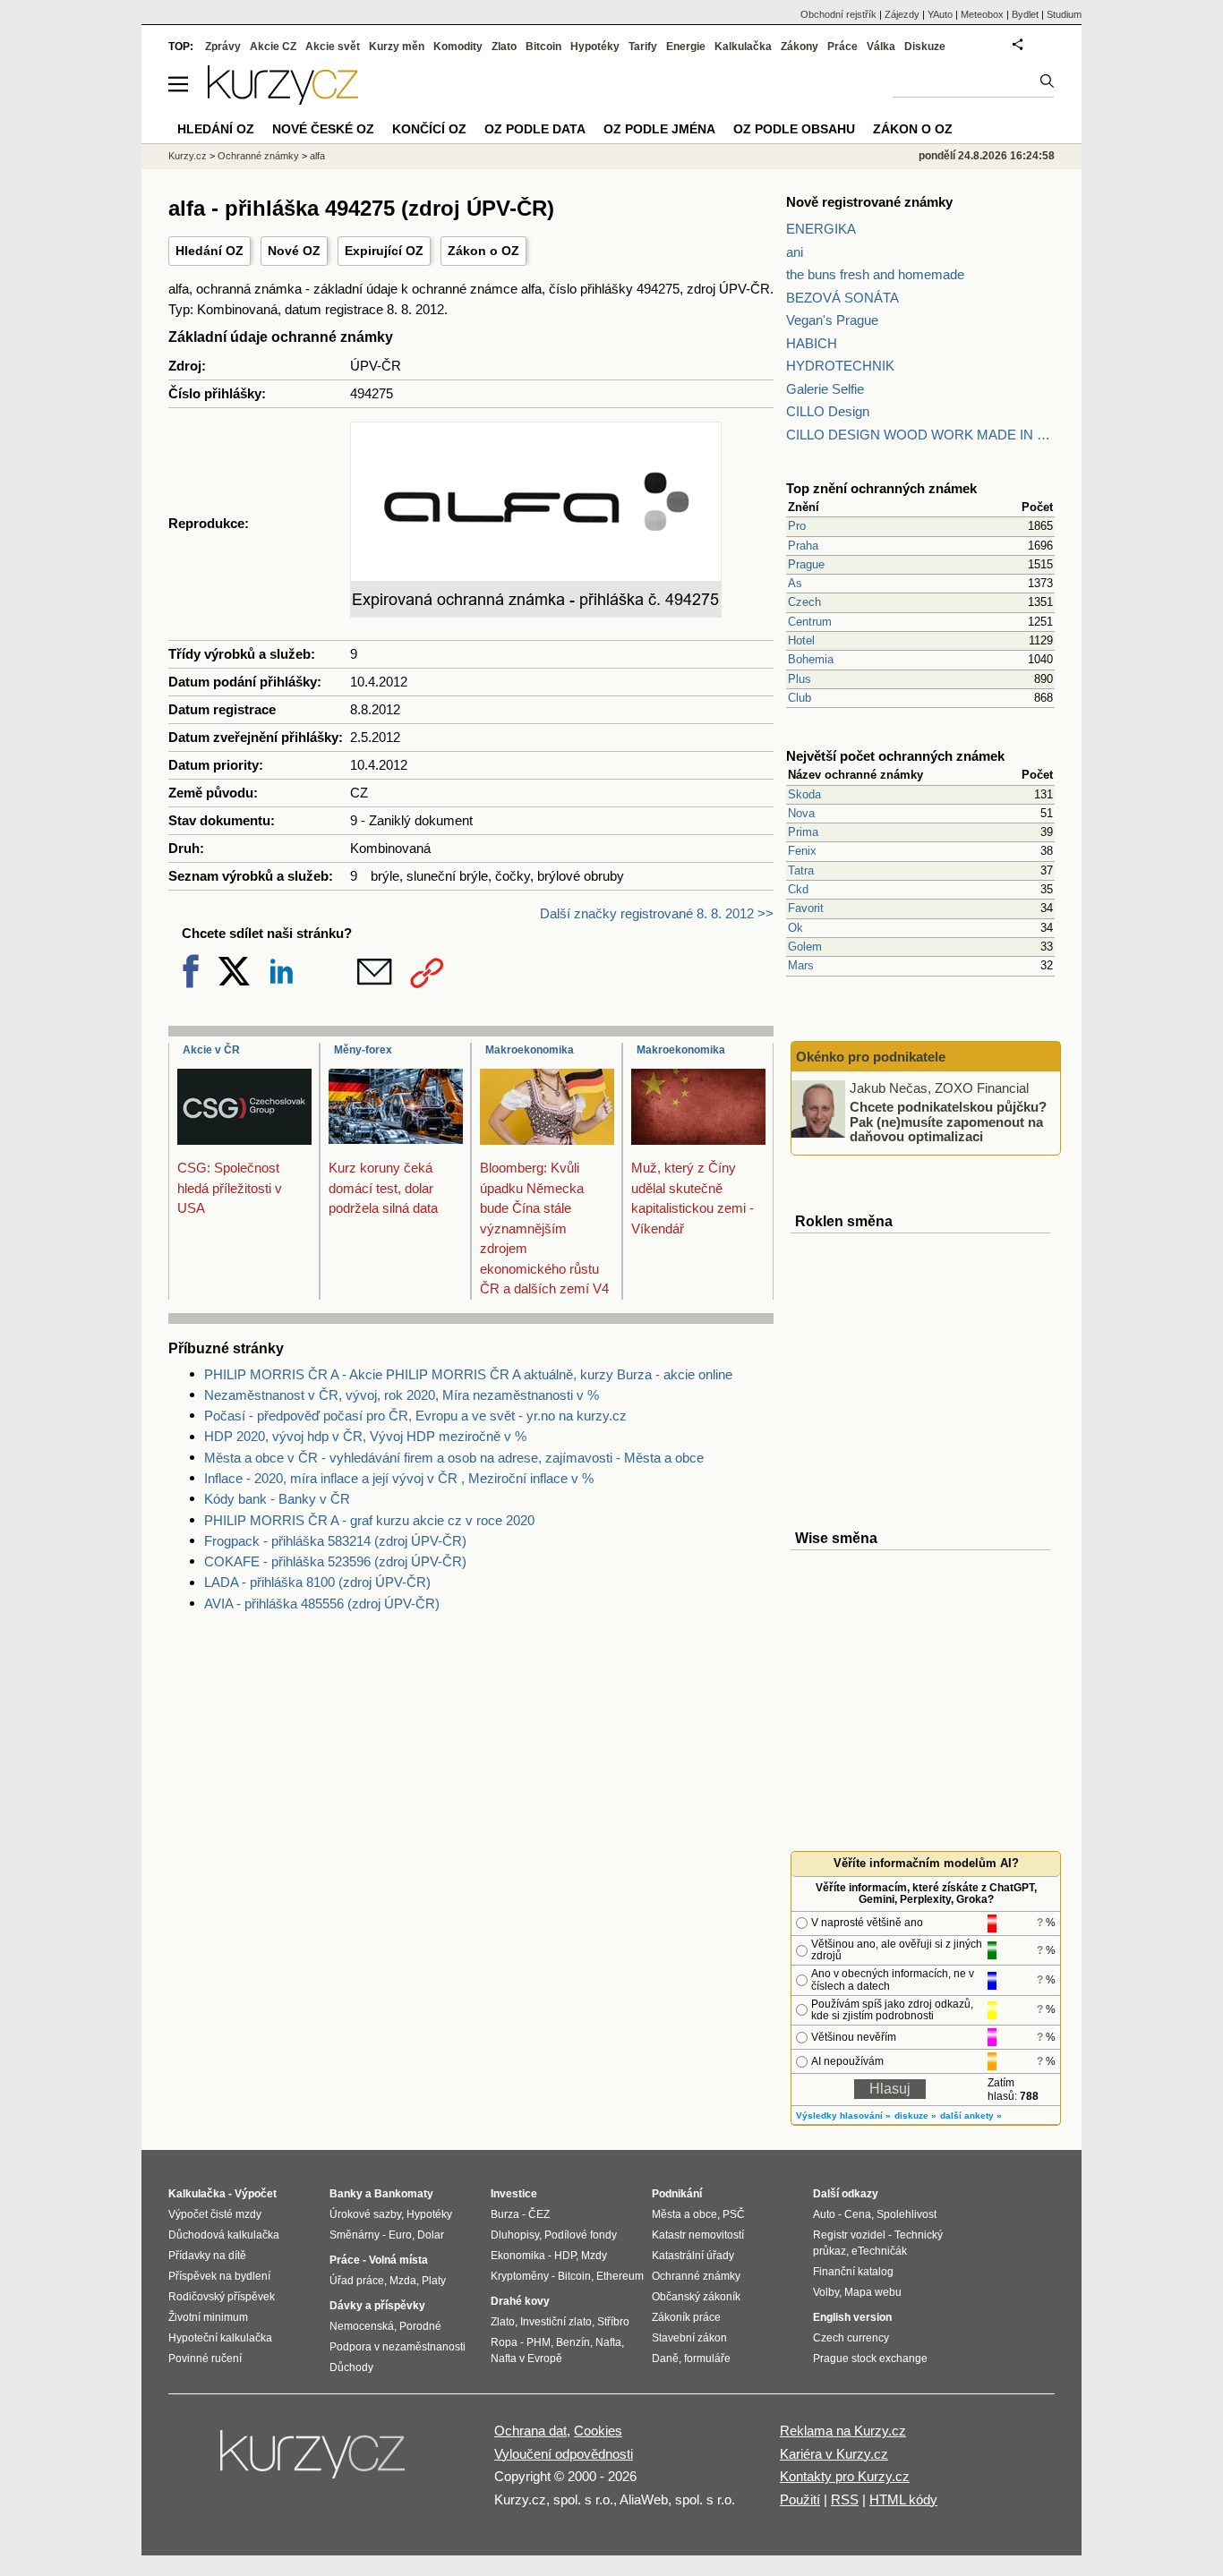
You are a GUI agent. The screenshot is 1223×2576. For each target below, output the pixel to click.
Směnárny (355, 2235)
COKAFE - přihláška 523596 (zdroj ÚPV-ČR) (335, 1561)
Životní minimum (208, 2317)
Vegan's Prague (832, 320)
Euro (400, 2235)
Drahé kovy (520, 2301)
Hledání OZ (210, 251)
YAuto (940, 14)
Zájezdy (902, 14)
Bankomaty (404, 2194)
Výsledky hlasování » (843, 2115)
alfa (317, 156)
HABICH (812, 343)
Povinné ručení (205, 2358)
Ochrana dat (530, 2431)
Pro (797, 526)
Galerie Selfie (825, 389)
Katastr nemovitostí (698, 2235)
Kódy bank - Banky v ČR (277, 1499)
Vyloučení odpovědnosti (564, 2454)
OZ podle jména (659, 129)
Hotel (801, 640)
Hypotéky (595, 47)
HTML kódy (903, 2499)
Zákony (800, 47)
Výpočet (256, 2194)
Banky (346, 2194)
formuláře (707, 2358)
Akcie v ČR (211, 1050)
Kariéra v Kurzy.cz (834, 2454)
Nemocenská (362, 2326)
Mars (801, 965)
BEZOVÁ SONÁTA (842, 298)
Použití (800, 2499)
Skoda (804, 794)
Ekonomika (518, 2256)
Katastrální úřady (693, 2256)
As (795, 583)
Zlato (504, 47)
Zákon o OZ (483, 251)
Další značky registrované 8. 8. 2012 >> (657, 913)
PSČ (734, 2214)
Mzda (403, 2281)
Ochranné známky (258, 156)
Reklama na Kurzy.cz (843, 2431)
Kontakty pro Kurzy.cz (845, 2476)
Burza (505, 2214)
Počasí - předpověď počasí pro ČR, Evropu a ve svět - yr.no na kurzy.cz (415, 1416)
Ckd (798, 889)
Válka (881, 47)
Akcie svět (333, 47)
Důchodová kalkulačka (224, 2235)
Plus (800, 679)
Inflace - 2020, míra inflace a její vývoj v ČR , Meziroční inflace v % (399, 1478)
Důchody (351, 2367)
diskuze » (915, 2115)
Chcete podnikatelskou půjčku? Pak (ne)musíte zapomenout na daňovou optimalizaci (948, 1122)
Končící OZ (429, 129)
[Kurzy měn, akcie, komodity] (314, 2461)
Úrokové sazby (365, 2214)
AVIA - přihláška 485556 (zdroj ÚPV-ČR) (322, 1604)
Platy (434, 2281)
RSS (845, 2499)
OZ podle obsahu (794, 129)
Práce (842, 47)
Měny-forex (363, 1050)
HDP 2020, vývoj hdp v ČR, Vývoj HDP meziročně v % (365, 1436)
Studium (1064, 14)
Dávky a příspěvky (377, 2306)
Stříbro (613, 2322)
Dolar (431, 2235)
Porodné (420, 2326)
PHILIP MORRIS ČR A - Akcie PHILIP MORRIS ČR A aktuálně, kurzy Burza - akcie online (468, 1374)
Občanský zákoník (696, 2297)
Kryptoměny (520, 2276)
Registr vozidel (849, 2235)
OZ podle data (535, 129)
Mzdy (594, 2256)
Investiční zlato (556, 2322)
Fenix (802, 851)
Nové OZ (294, 251)
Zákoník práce (686, 2317)
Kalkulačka (743, 47)
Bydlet (1025, 14)
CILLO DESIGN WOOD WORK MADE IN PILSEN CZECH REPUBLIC (920, 435)
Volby (826, 2292)
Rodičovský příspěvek (222, 2297)
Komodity (458, 47)
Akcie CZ (273, 47)
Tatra (801, 870)
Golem (805, 947)
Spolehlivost (907, 2214)
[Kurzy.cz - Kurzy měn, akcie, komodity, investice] (283, 100)
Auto (824, 2214)
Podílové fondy (581, 2235)
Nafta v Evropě (526, 2358)
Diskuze (925, 47)
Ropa (504, 2342)
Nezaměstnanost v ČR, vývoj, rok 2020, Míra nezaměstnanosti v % (402, 1395)
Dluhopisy (515, 2235)
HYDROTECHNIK (840, 366)
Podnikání (677, 2194)
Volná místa (398, 2260)
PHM (539, 2342)
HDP (565, 2256)
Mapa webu (873, 2292)
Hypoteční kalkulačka (220, 2338)
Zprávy (223, 47)
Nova (801, 813)
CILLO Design (828, 411)
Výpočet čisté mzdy (215, 2214)
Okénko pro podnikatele (871, 1057)
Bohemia (811, 659)
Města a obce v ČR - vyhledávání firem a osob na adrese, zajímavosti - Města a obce (454, 1458)
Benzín (573, 2342)
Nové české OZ (323, 129)
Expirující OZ (384, 251)
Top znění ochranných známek (881, 488)
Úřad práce (357, 2281)
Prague (806, 564)
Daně (665, 2358)
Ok (795, 928)
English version (852, 2317)
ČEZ (539, 2214)
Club (800, 698)
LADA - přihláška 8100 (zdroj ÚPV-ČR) (317, 1582)
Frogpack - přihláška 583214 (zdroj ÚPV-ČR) (335, 1541)
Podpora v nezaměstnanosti (398, 2347)
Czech (804, 602)
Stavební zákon (689, 2338)
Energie (686, 47)
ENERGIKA (821, 229)
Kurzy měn (397, 47)
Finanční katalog (853, 2272)
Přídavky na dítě (207, 2256)
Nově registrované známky (869, 202)
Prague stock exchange (870, 2358)
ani (795, 252)
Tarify (643, 47)
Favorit (806, 908)
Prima (803, 832)
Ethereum (620, 2276)
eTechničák (879, 2251)
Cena (858, 2214)
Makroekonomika (530, 1050)
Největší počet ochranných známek (895, 756)
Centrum (810, 622)
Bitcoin (543, 47)
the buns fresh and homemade (875, 274)
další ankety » (971, 2115)
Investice (514, 2194)
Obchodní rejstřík (838, 14)
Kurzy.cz (188, 156)
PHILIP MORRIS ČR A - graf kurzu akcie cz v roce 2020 (369, 1520)
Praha (803, 546)
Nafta (608, 2342)
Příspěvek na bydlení (219, 2276)
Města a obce (684, 2214)
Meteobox (982, 14)
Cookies (598, 2431)
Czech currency (851, 2338)
